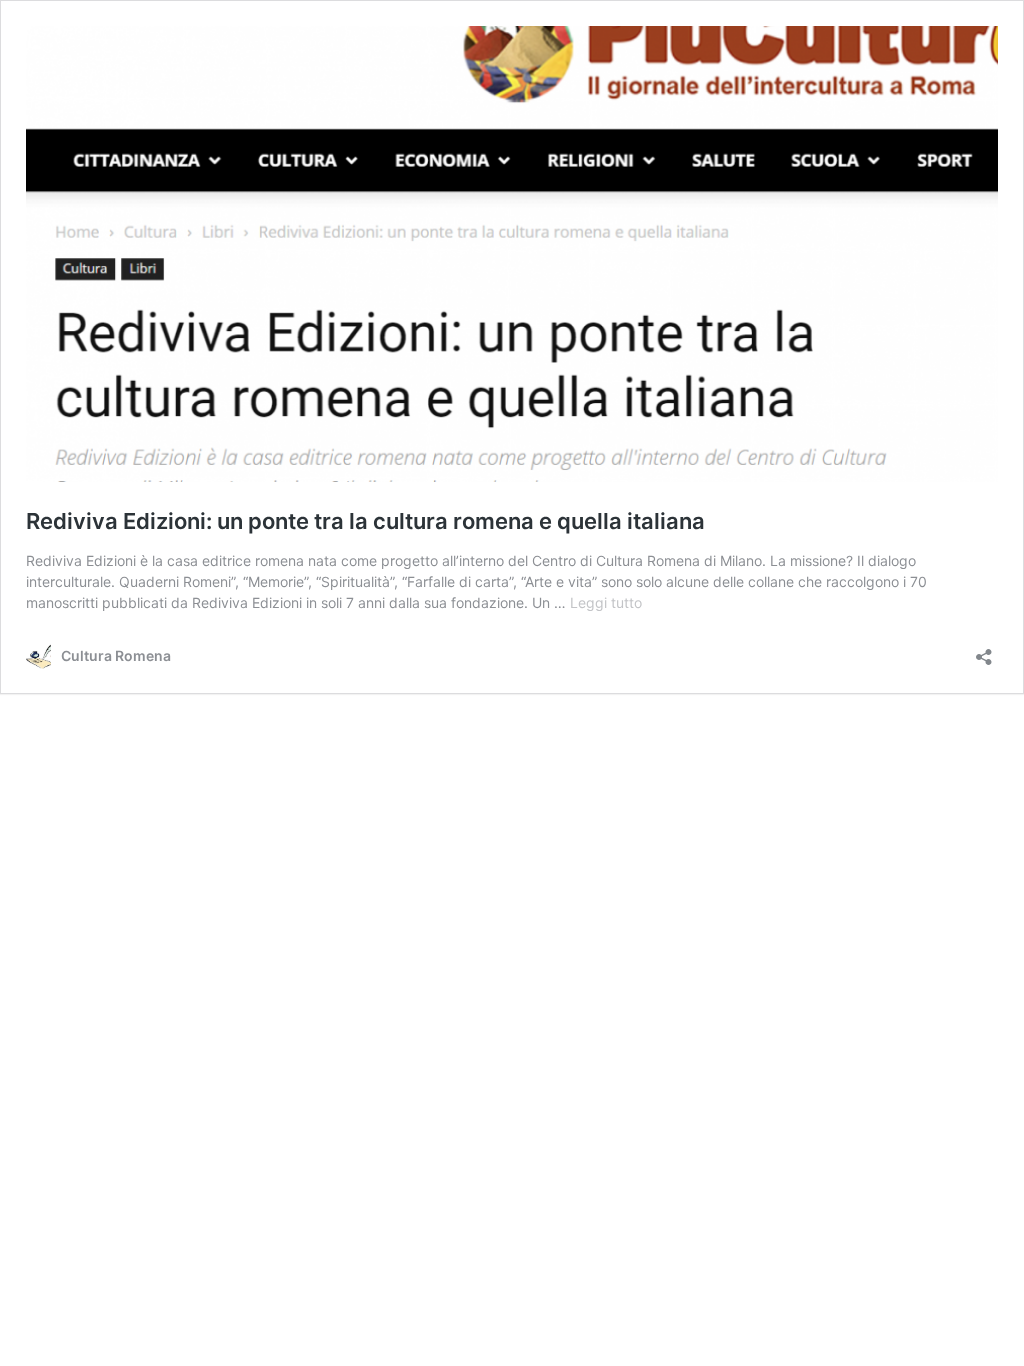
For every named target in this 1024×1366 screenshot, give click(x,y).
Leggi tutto (606, 602)
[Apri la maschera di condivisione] (984, 650)
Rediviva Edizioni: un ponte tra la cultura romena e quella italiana (365, 521)
